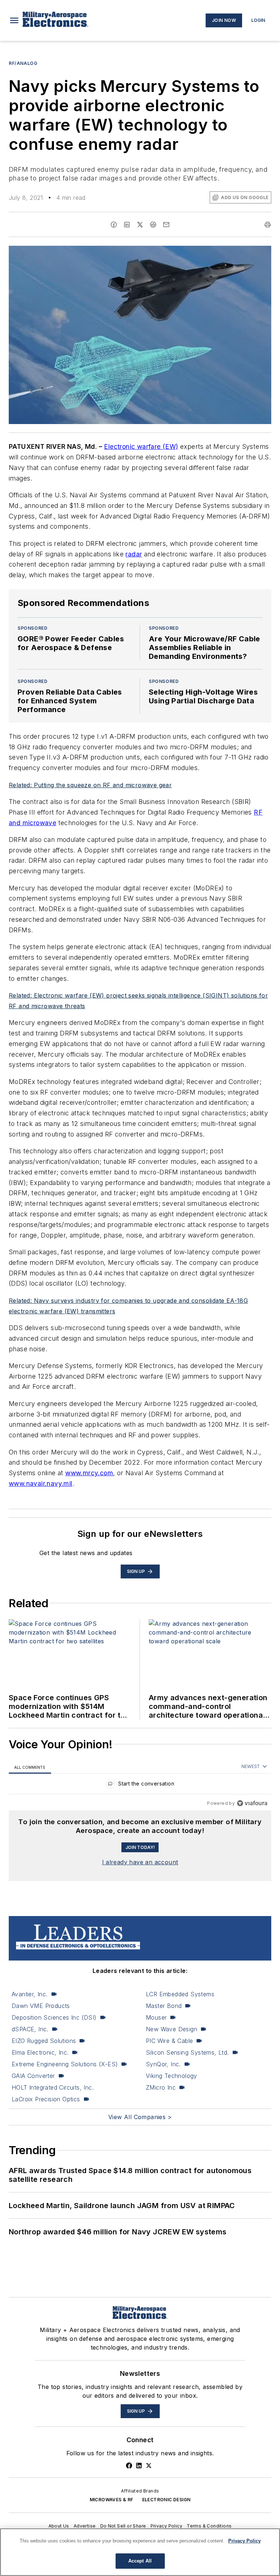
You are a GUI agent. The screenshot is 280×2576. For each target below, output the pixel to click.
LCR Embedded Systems (180, 1994)
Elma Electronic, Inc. (40, 2052)
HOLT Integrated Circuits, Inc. (53, 2087)
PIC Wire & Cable (169, 2041)
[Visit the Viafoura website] (252, 1803)
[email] (166, 225)
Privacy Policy (167, 2526)
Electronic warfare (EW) (141, 446)
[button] (14, 20)
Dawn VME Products (41, 2006)
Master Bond (164, 2006)
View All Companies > (140, 2117)
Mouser (156, 2017)
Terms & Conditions (209, 2526)
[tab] (30, 1767)
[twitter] (140, 225)
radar (134, 554)
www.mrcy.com (89, 1473)
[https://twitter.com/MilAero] (149, 2466)
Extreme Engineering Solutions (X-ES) (65, 2064)
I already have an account (140, 1862)
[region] (140, 1785)
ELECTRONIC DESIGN (166, 2500)
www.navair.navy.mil (41, 1483)
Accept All (140, 2561)
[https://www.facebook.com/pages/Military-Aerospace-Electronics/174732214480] (129, 2466)
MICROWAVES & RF (112, 2500)
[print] (268, 225)
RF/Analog (23, 63)
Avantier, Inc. (30, 1994)
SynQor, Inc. (163, 2064)
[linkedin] (127, 225)
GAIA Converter (33, 2076)
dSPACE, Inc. (30, 2029)
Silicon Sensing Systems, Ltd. (187, 2052)
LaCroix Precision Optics (46, 2099)
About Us (59, 2526)
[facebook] (114, 225)
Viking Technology (172, 2076)
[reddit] (153, 225)
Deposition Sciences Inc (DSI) (54, 2017)
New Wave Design (172, 2029)
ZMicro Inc (161, 2087)
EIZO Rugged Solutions (44, 2041)
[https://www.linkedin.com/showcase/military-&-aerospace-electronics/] (139, 2466)
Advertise (85, 2526)
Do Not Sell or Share (123, 2526)
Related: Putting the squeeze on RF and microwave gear (90, 785)
